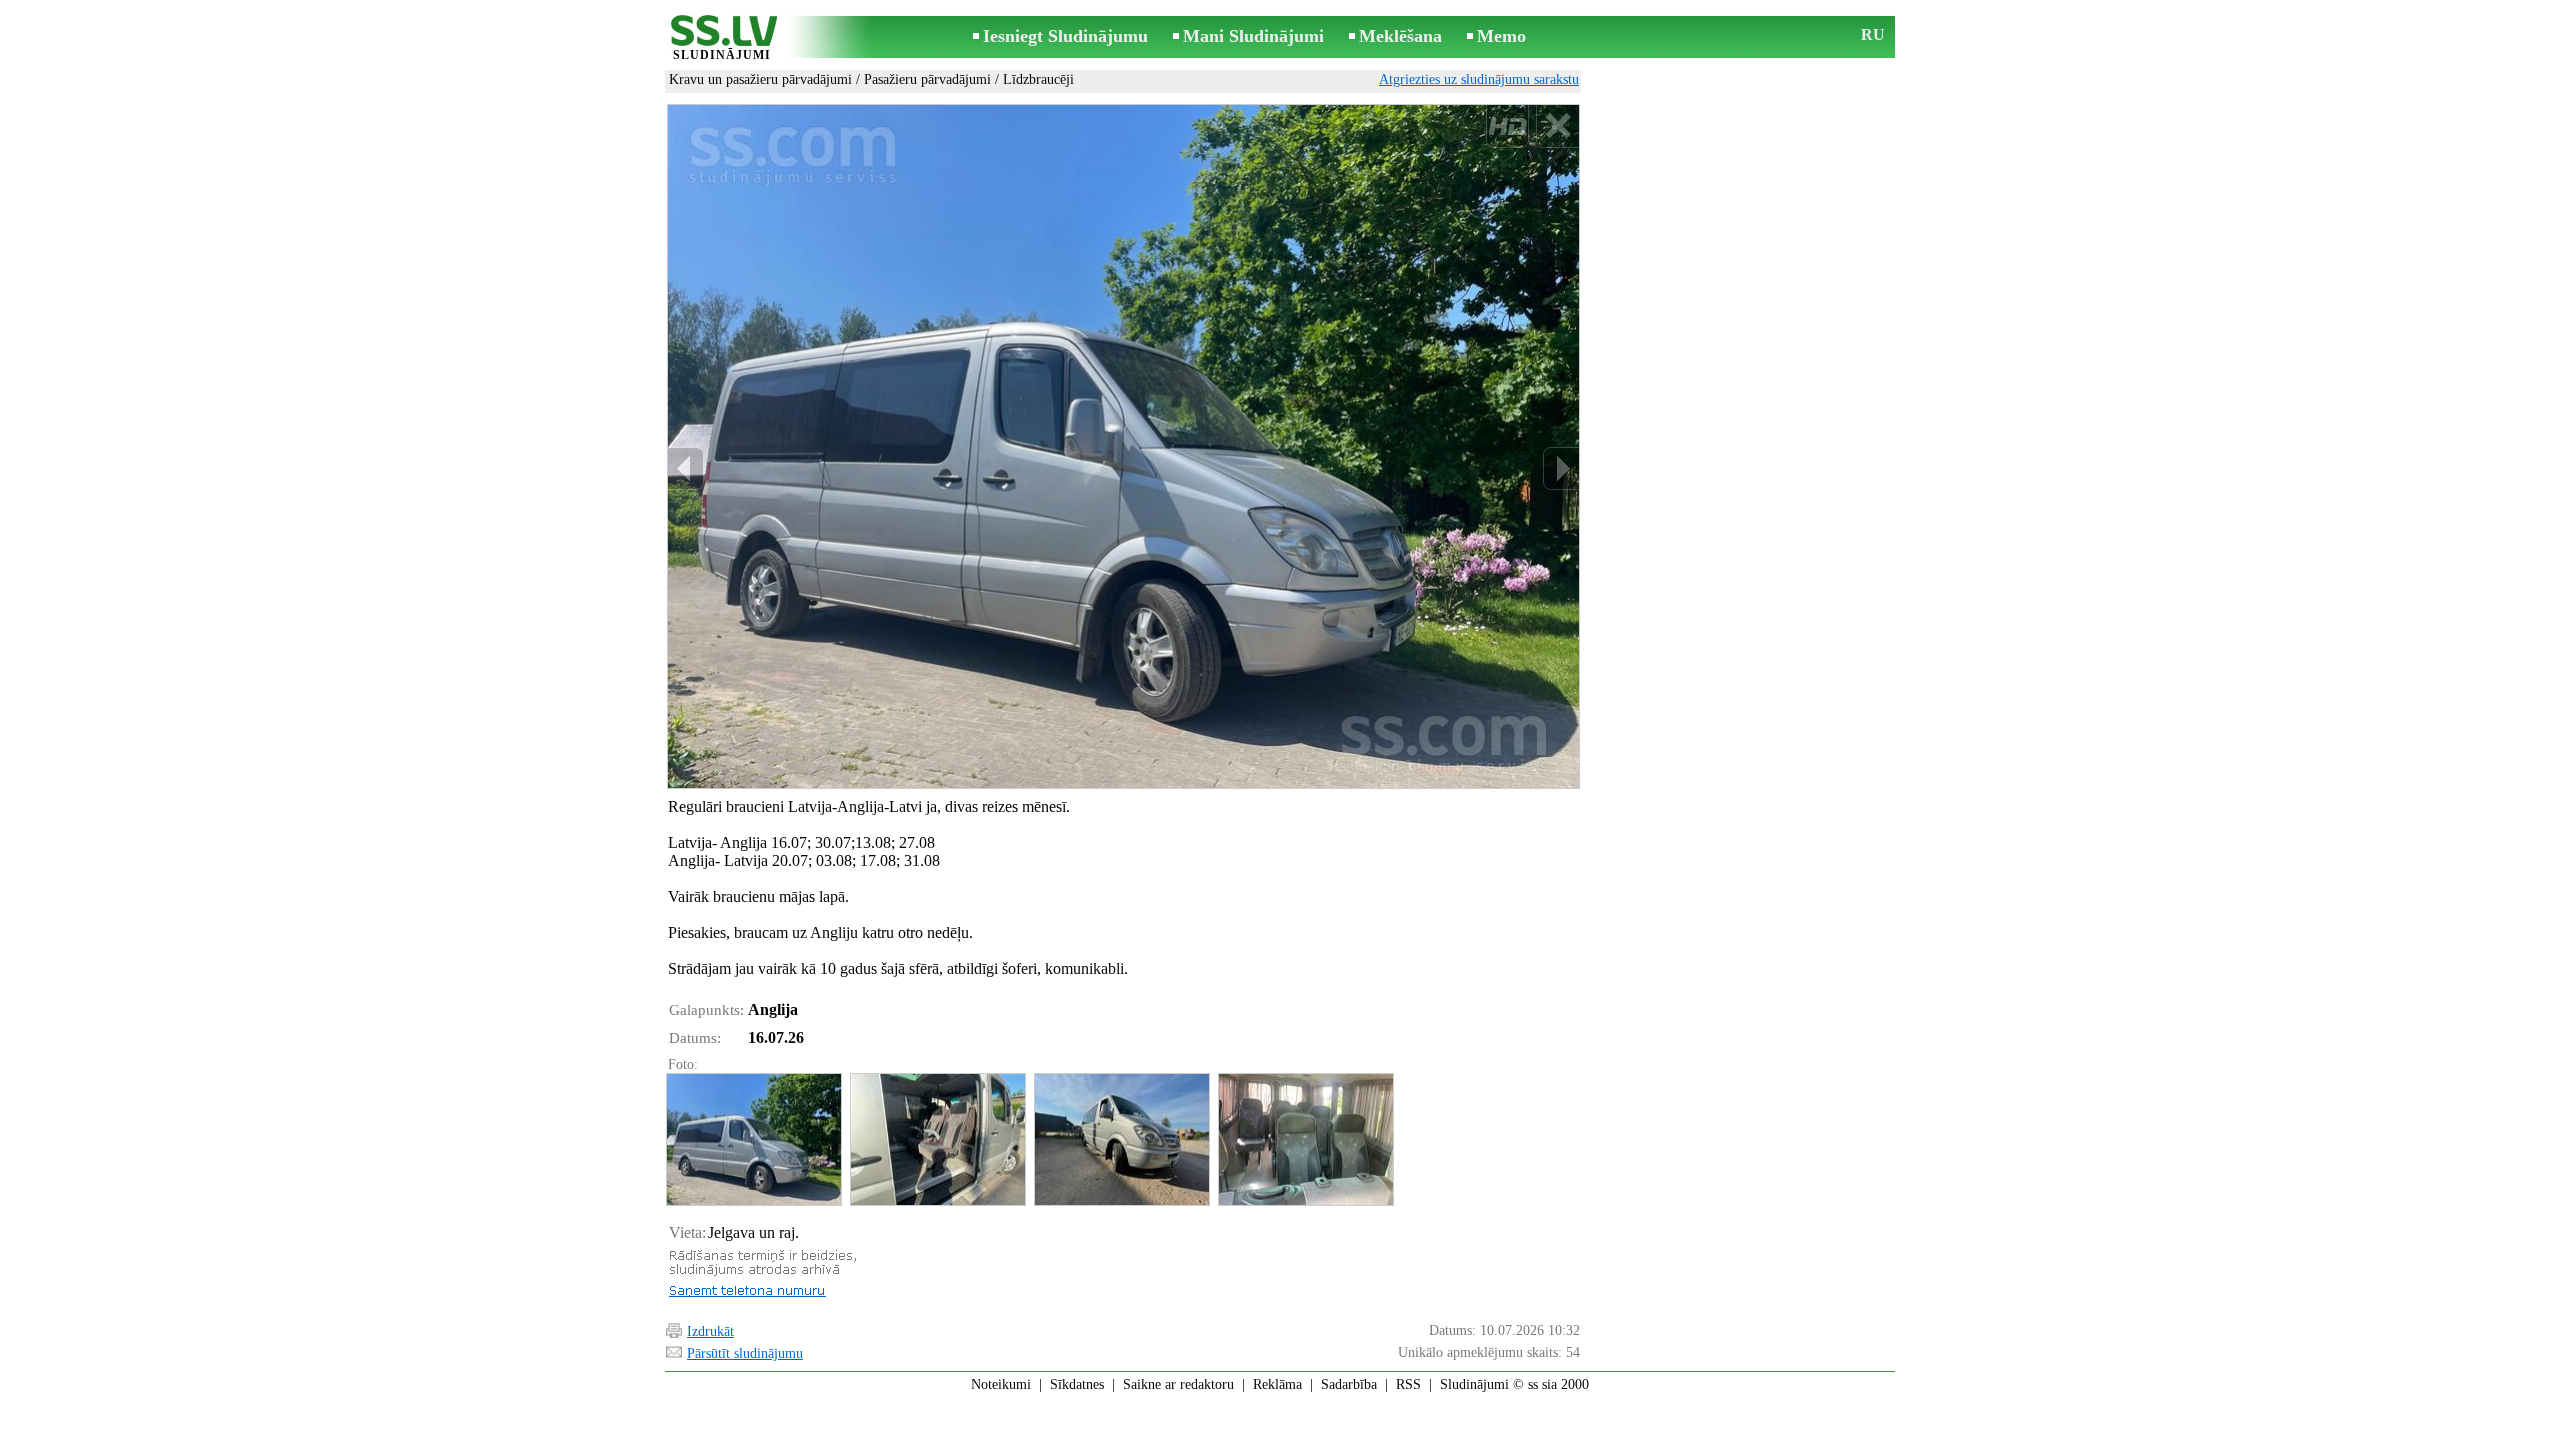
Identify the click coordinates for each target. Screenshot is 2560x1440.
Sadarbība (1349, 1384)
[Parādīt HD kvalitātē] (1123, 446)
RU (1873, 34)
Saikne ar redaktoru (1178, 1384)
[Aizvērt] (1557, 126)
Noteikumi (1001, 1384)
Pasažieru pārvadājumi (927, 79)
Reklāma (1277, 1384)
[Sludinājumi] (722, 38)
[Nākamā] (1561, 468)
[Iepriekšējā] (686, 468)
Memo (1501, 36)
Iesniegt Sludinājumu (1065, 36)
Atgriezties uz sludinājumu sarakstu (1479, 79)
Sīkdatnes (1077, 1384)
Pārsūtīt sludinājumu (745, 1353)
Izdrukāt (710, 1331)
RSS (1408, 1384)
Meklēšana (1400, 36)
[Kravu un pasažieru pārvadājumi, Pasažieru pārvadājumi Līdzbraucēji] (753, 1139)
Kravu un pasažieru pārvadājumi (760, 79)
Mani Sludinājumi (1253, 36)
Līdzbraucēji (1038, 79)
